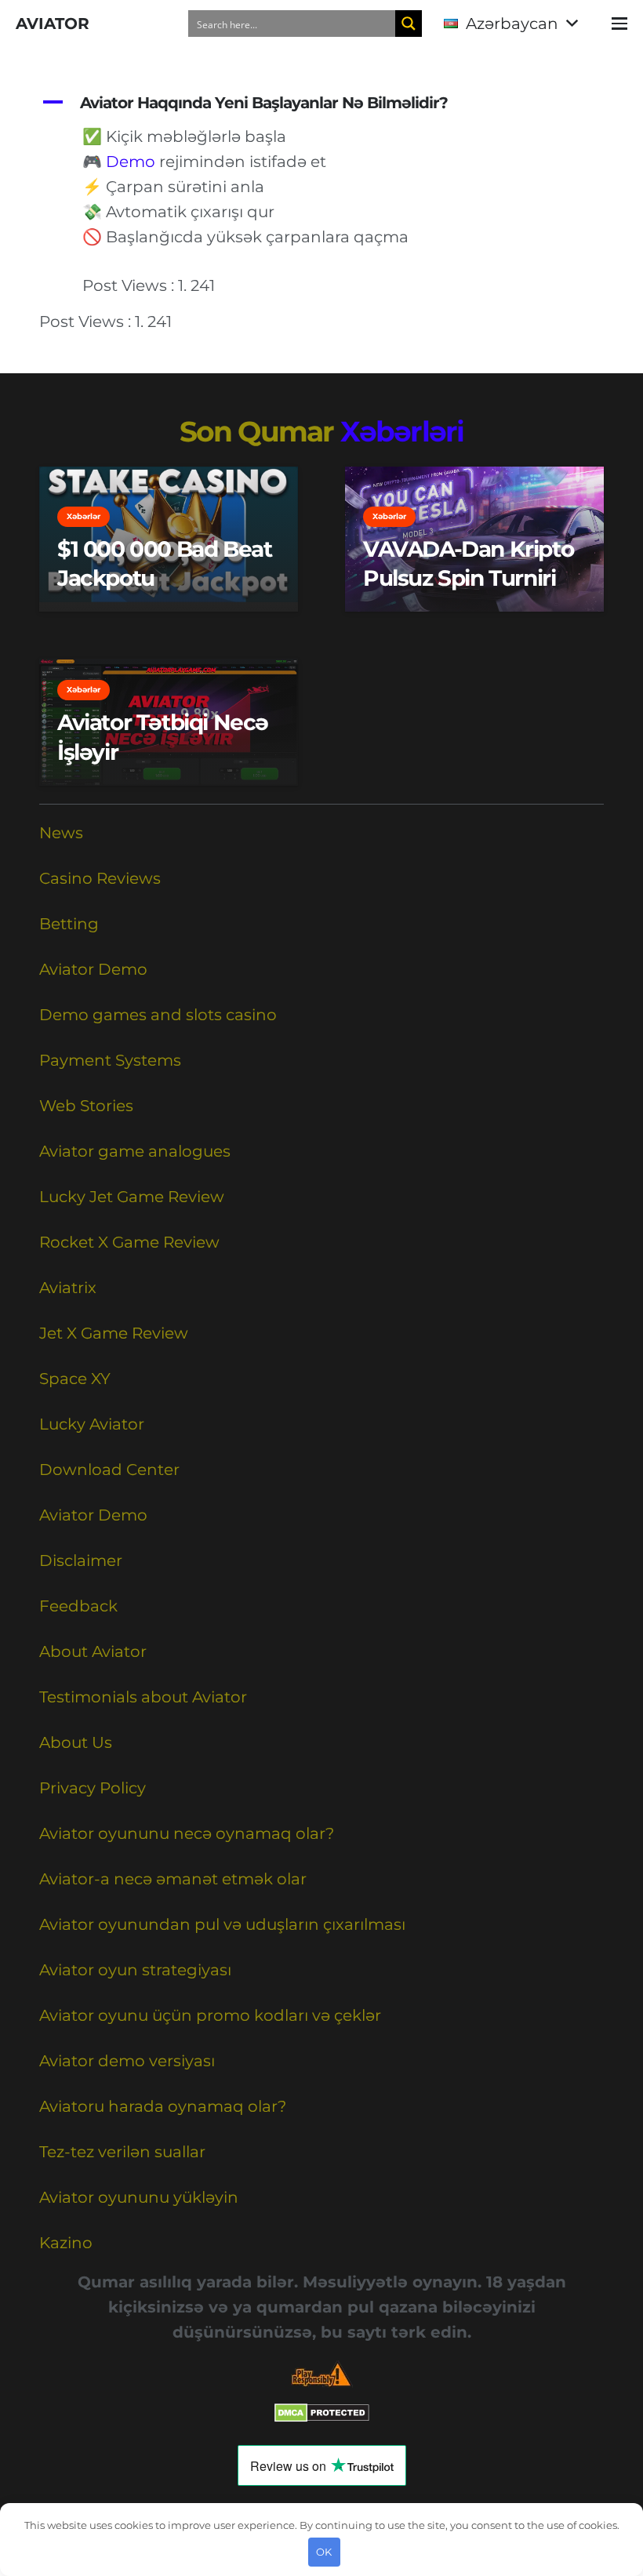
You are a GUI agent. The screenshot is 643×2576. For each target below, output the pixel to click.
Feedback (78, 1606)
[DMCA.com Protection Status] (322, 2417)
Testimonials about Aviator (143, 1697)
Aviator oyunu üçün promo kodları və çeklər (210, 2015)
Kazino (66, 2243)
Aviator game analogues (135, 1151)
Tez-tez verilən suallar (122, 2152)
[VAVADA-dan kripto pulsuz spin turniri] (474, 540)
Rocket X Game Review (129, 1242)
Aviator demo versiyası (127, 2061)
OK (324, 2552)
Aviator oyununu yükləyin (139, 2197)
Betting (69, 924)
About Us (76, 1742)
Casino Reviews (100, 878)
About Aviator (93, 1651)
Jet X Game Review (114, 1333)
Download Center (109, 1470)
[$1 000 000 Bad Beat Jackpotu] (169, 540)
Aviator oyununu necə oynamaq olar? (187, 1833)
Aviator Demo (93, 969)
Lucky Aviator (92, 1424)
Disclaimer (81, 1560)
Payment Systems (110, 1060)
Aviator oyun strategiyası (135, 1970)
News (61, 833)
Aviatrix (68, 1288)
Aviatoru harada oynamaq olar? (163, 2106)
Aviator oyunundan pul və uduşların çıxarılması (222, 1924)
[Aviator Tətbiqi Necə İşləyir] (169, 722)
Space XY (75, 1379)
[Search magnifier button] (409, 24)
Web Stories (86, 1106)
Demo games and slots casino (158, 1015)
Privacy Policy (93, 1788)
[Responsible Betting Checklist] (321, 2374)
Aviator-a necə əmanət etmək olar (173, 1879)
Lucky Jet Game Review (132, 1197)
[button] (510, 24)
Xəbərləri (402, 431)
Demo (131, 162)
